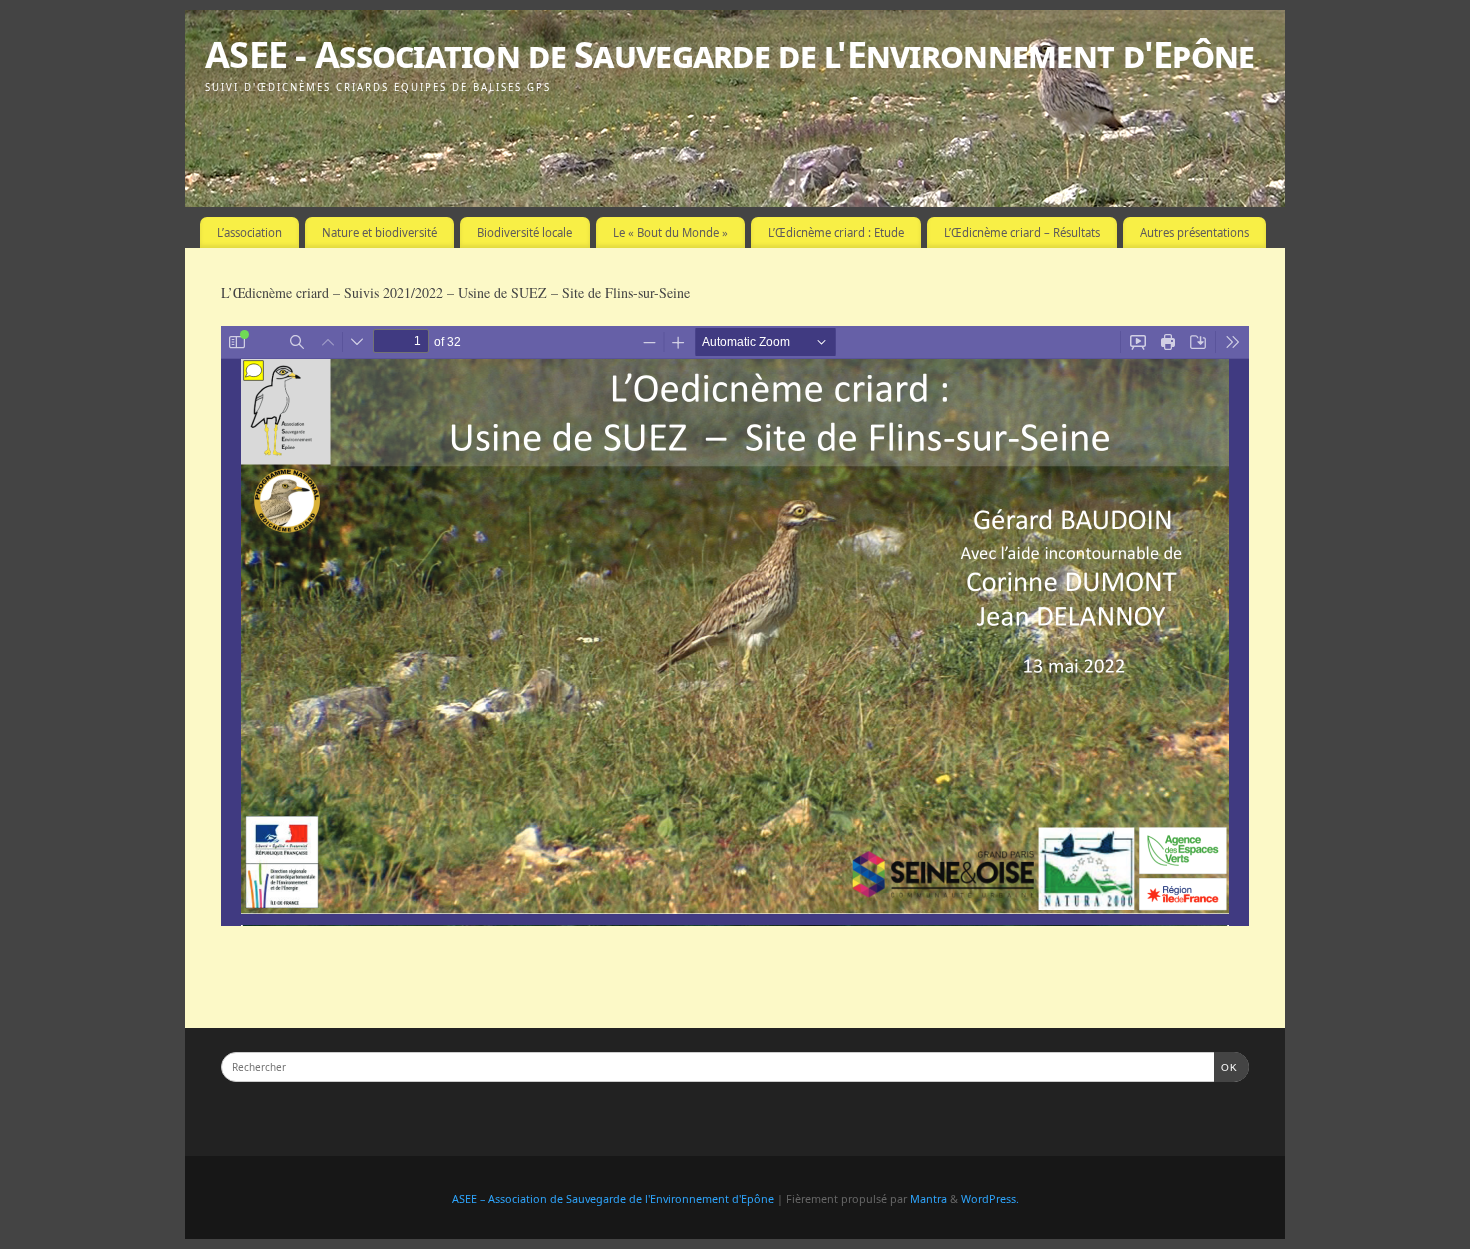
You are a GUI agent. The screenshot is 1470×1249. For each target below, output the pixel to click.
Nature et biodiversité (379, 232)
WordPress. (990, 1198)
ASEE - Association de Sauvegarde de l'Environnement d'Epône (730, 54)
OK (1226, 1067)
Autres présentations (1194, 232)
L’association (249, 232)
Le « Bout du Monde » (670, 232)
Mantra (928, 1198)
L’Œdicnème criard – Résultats (1022, 232)
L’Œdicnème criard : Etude (836, 232)
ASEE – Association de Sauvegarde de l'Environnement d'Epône (613, 1198)
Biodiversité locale (524, 232)
